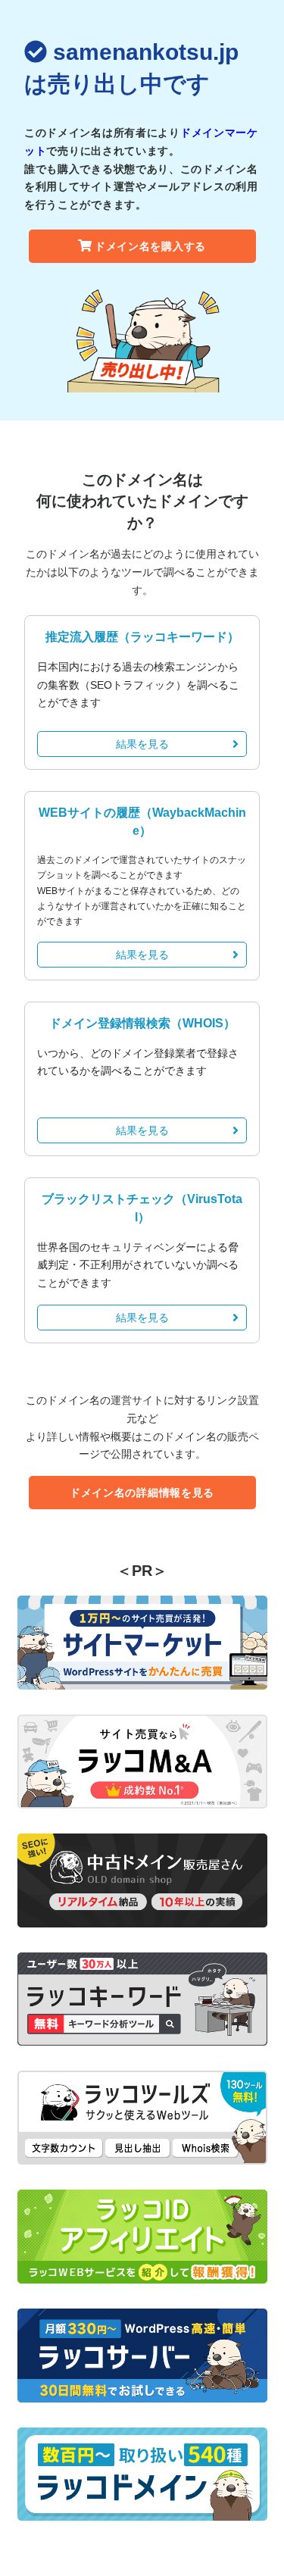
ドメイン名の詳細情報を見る (142, 1493)
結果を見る (142, 744)
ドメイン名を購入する (150, 246)
